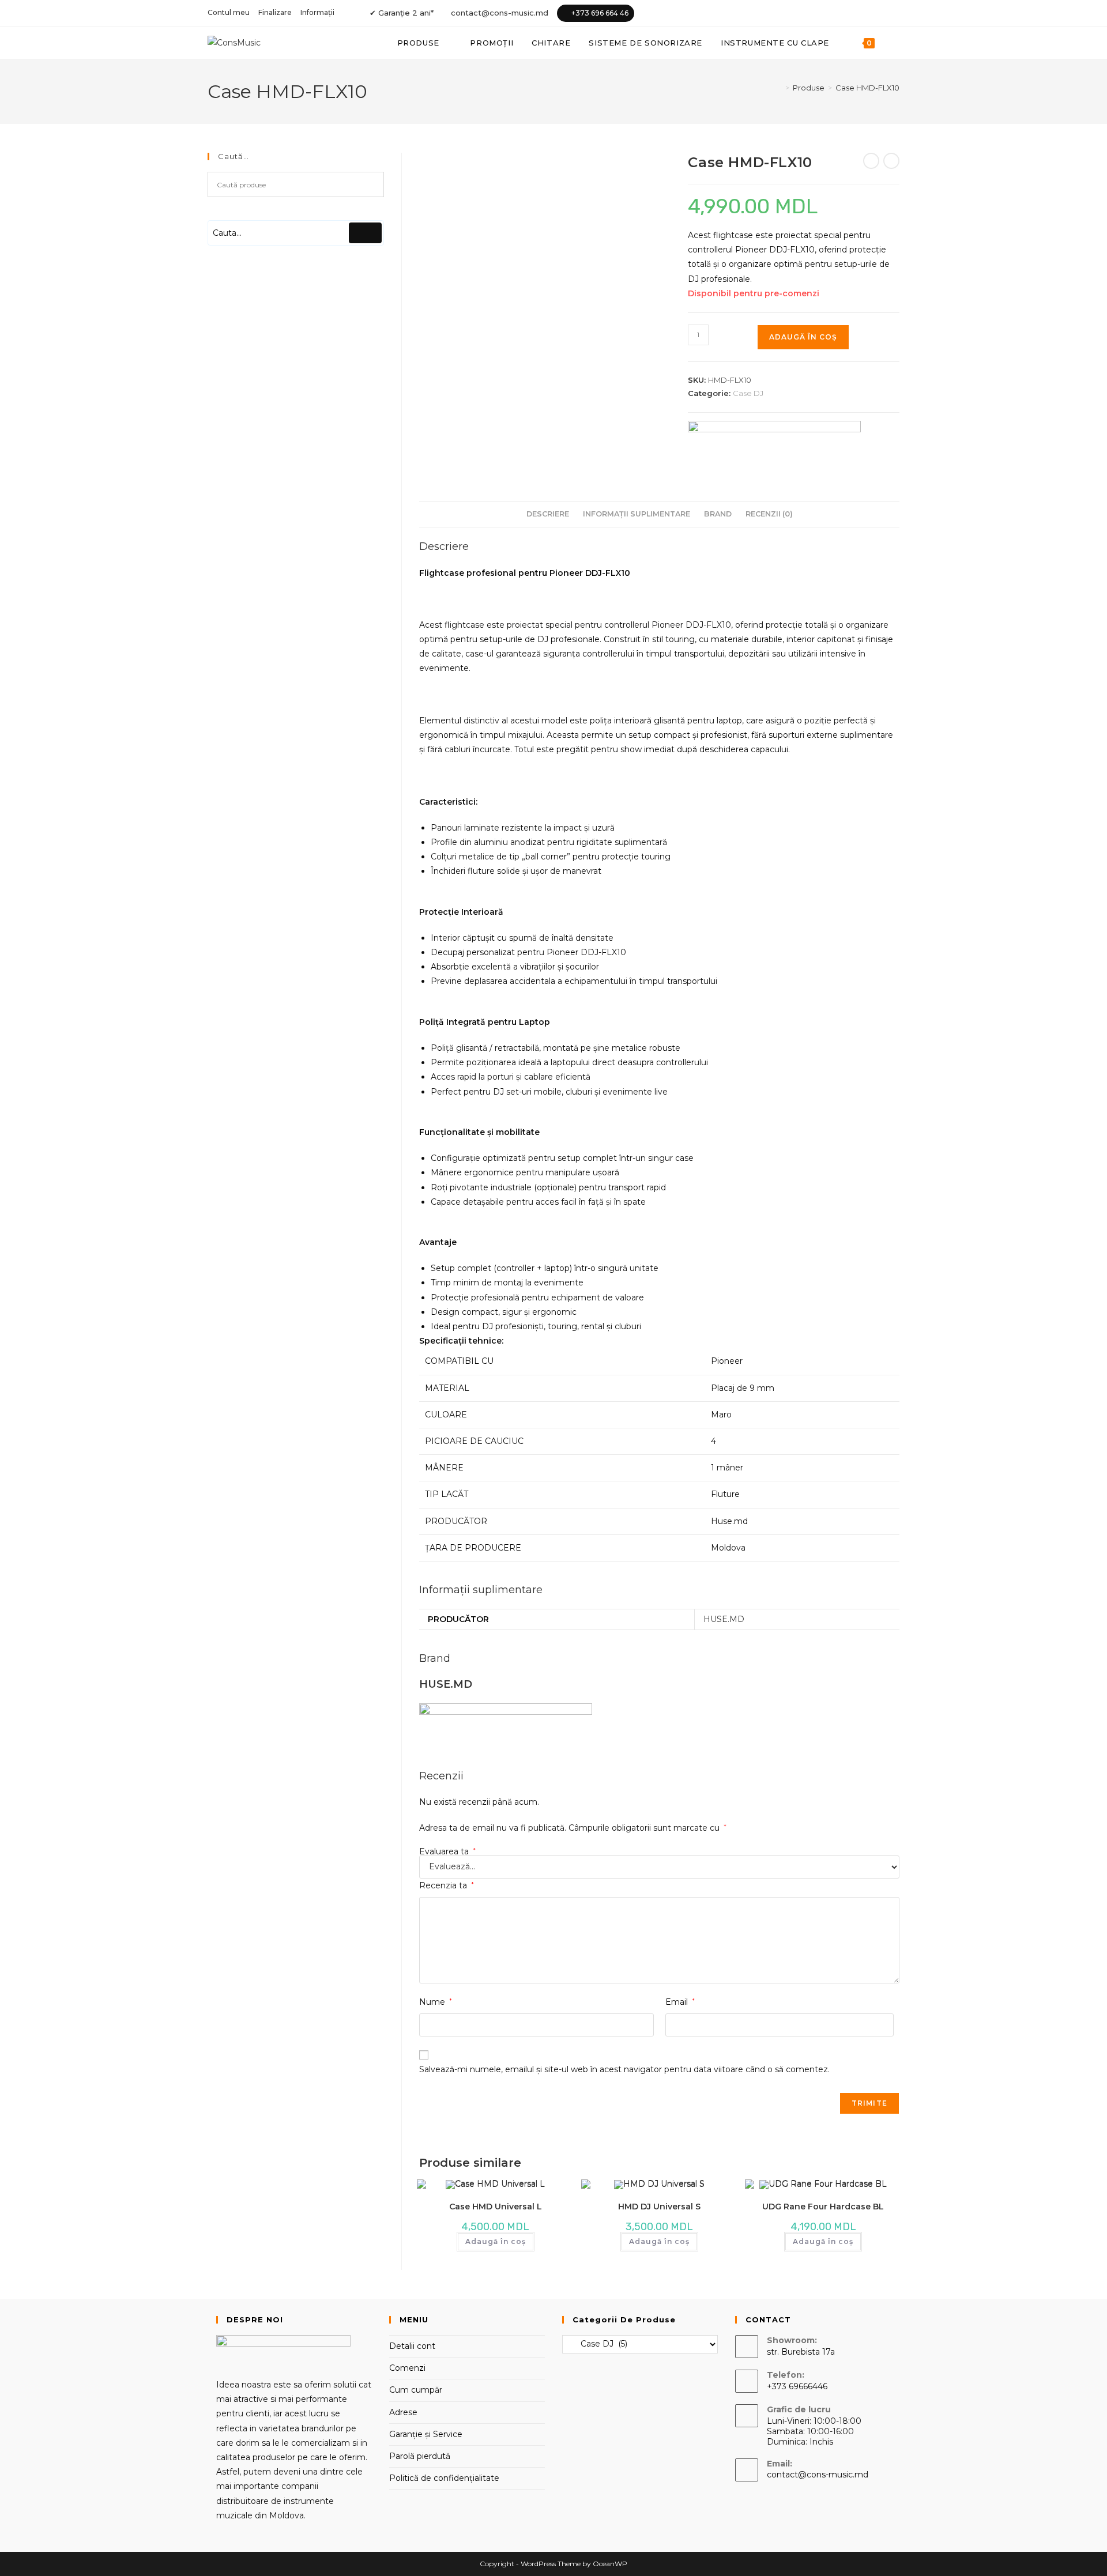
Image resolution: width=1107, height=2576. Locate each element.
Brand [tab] (718, 514)
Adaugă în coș (803, 337)
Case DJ (748, 393)
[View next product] (891, 161)
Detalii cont (412, 2346)
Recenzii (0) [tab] (769, 514)
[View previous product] (871, 161)
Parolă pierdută (420, 2456)
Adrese (403, 2412)
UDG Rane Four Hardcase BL (823, 2207)
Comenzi (407, 2368)
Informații (317, 12)
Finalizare (275, 12)
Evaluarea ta (447, 1851)
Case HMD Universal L (496, 2207)
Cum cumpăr (416, 2390)
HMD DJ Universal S (659, 2207)
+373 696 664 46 (600, 13)
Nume (436, 2002)
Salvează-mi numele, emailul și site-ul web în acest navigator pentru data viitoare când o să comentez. (624, 2069)
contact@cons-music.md (500, 13)
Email (680, 2002)
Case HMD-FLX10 (867, 88)
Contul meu (229, 12)
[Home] (779, 88)
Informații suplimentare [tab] (637, 514)
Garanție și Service (426, 2434)
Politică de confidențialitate (444, 2478)
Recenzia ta (447, 1885)
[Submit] (365, 233)
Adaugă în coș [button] (496, 2241)
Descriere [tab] (548, 514)
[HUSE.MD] (774, 442)
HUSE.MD (724, 1619)
